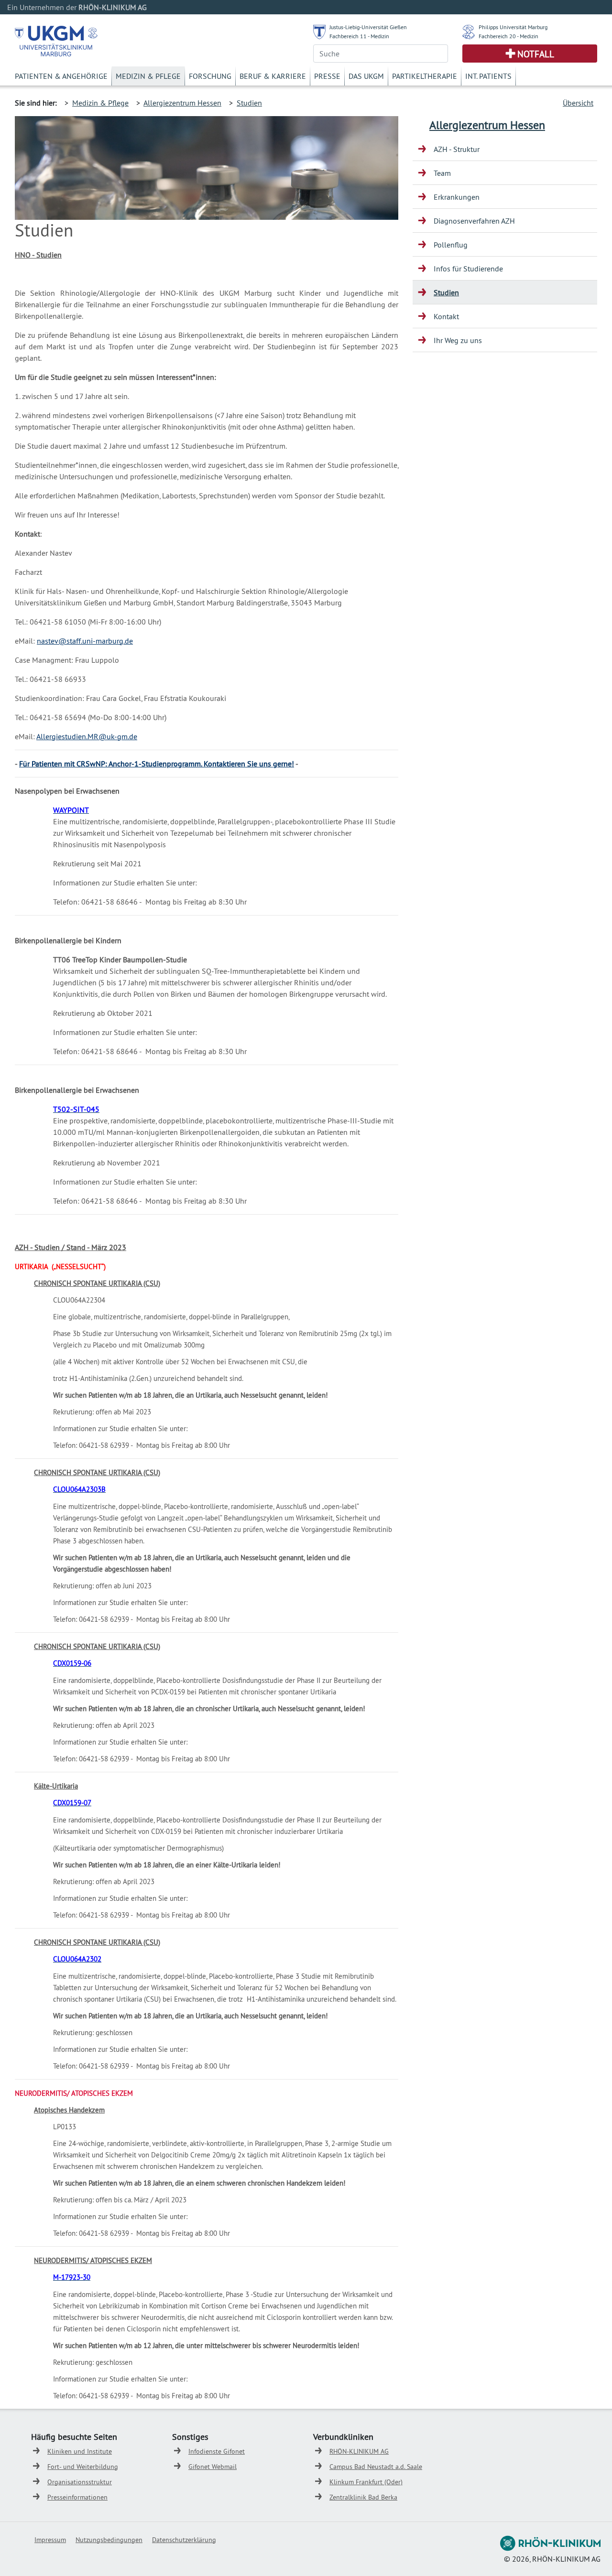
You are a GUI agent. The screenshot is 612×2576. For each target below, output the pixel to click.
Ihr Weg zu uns (458, 340)
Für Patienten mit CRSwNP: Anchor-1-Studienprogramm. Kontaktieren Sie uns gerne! (157, 764)
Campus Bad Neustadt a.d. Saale (376, 2467)
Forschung (210, 76)
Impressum (50, 2540)
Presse (327, 76)
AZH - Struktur (457, 149)
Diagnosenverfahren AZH (474, 221)
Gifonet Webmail (213, 2467)
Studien (249, 103)
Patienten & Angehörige (61, 76)
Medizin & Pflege (148, 76)
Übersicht (578, 103)
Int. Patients (488, 76)
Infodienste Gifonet (217, 2451)
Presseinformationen (77, 2497)
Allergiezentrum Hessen (182, 103)
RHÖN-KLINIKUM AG (359, 2451)
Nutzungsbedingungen (109, 2540)
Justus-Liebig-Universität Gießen (368, 27)
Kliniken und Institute (80, 2451)
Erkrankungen (457, 197)
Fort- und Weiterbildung (83, 2467)
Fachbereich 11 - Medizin (359, 36)
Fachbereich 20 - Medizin (508, 36)
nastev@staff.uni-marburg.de (85, 641)
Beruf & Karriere (273, 76)
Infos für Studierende (468, 269)
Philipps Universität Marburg (513, 27)
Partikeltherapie (425, 76)
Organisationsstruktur (80, 2482)
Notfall (536, 54)
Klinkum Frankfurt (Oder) (366, 2482)
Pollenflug (451, 245)
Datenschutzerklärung (184, 2540)
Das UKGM (366, 76)
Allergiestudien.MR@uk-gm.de (87, 736)
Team (442, 173)
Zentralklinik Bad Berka (363, 2497)
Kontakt (446, 316)
